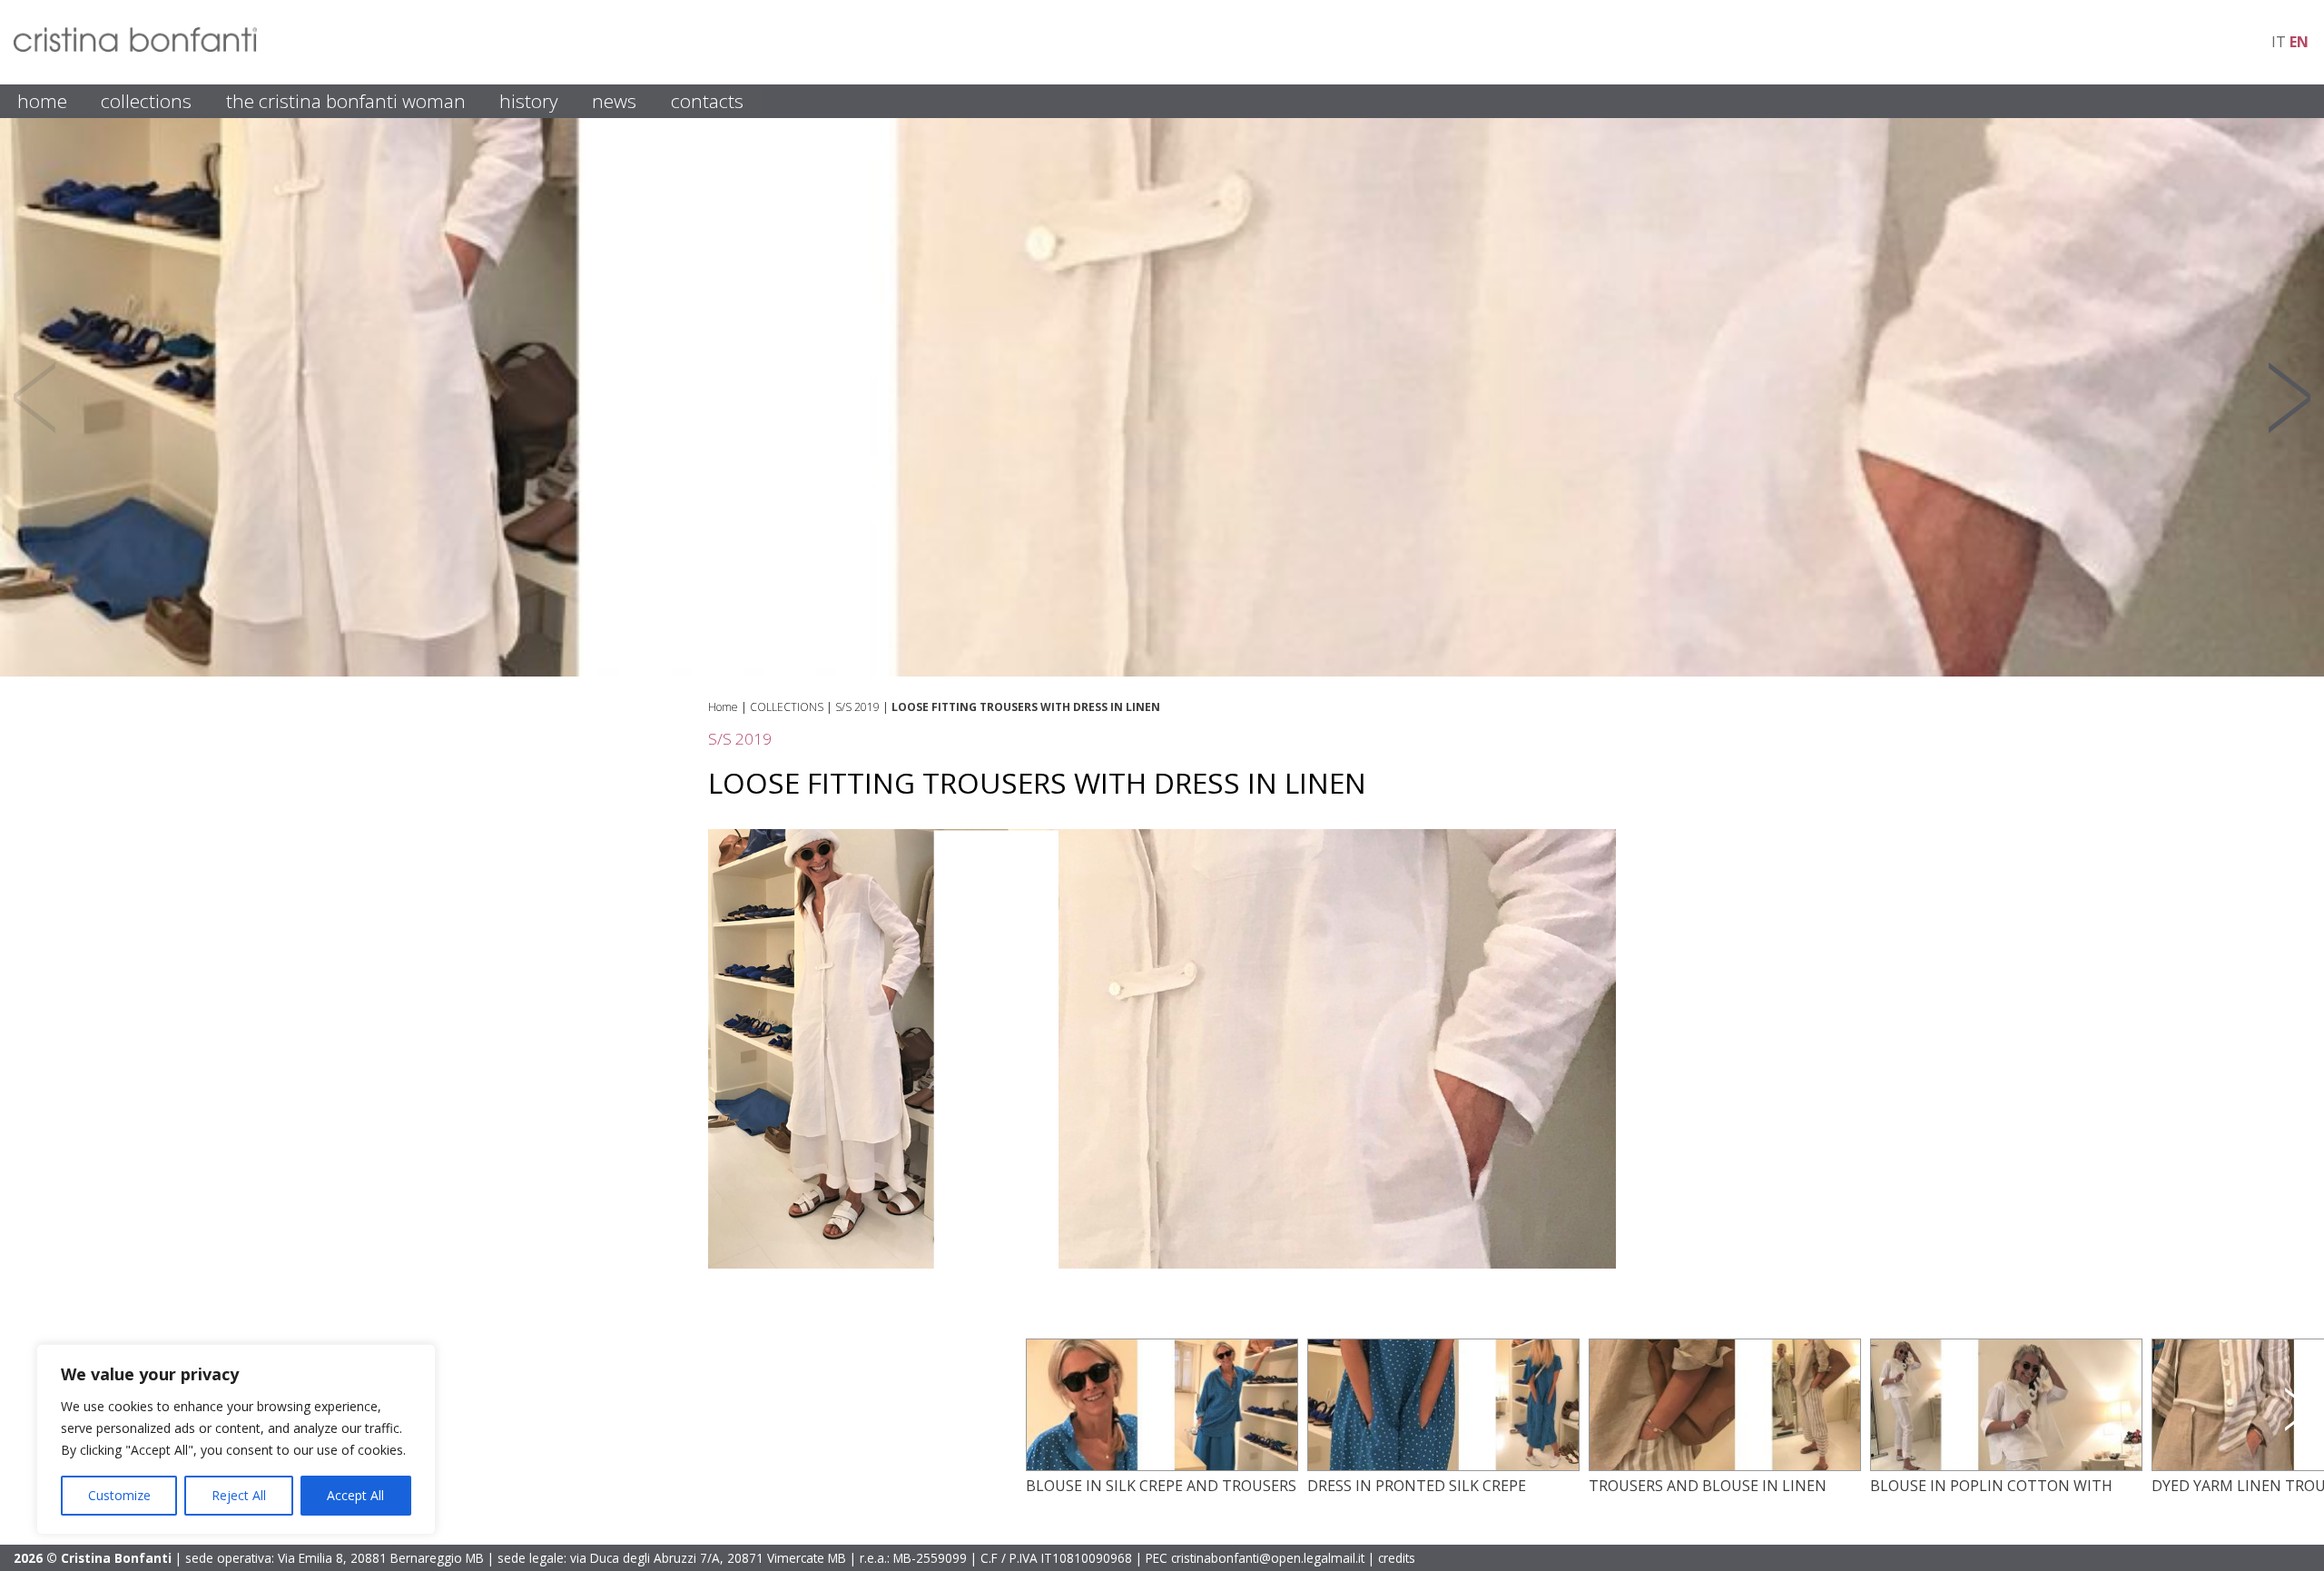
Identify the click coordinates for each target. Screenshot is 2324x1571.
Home (723, 707)
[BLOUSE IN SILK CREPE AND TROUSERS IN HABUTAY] (1162, 1466)
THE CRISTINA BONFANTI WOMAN (346, 101)
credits (1397, 1558)
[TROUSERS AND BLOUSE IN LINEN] (1725, 1466)
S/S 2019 (857, 707)
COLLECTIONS (146, 101)
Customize (119, 1495)
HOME (42, 101)
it (2279, 42)
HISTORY (529, 101)
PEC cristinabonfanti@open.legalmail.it (1255, 1558)
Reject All (239, 1495)
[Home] (135, 46)
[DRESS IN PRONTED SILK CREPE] (1443, 1466)
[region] (236, 1439)
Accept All (355, 1495)
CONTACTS (707, 101)
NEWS (614, 101)
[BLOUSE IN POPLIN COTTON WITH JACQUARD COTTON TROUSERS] (2006, 1466)
